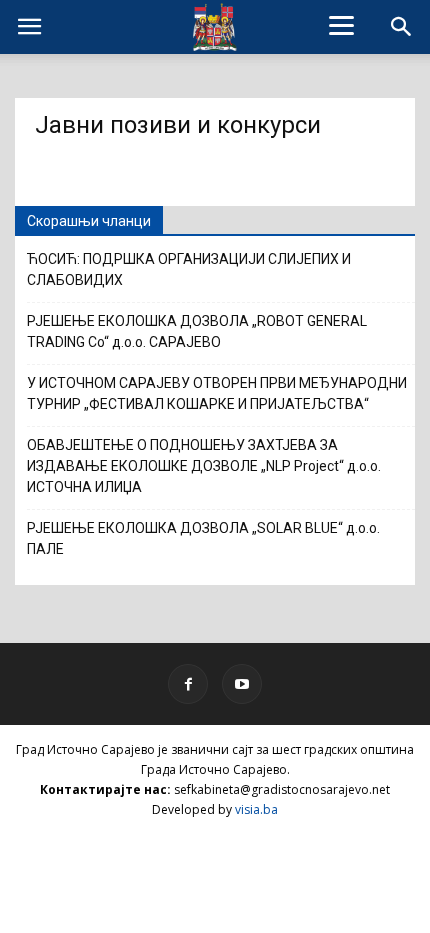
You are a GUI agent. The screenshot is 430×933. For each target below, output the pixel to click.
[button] (402, 27)
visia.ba (256, 809)
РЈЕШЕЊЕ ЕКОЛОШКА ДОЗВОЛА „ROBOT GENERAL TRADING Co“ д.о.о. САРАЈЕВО (197, 331)
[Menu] (342, 25)
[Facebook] (188, 684)
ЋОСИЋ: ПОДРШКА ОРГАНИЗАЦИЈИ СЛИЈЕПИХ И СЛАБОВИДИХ (189, 269)
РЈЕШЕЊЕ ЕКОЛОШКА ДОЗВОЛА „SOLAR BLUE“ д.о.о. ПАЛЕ (203, 538)
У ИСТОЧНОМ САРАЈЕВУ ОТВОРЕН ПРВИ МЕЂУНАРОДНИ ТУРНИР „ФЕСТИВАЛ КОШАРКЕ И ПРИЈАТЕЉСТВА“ (217, 393)
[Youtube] (242, 684)
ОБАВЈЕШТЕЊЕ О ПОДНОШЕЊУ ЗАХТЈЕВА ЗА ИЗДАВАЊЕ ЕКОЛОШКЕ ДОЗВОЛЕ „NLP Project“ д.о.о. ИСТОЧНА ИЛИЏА (204, 466)
